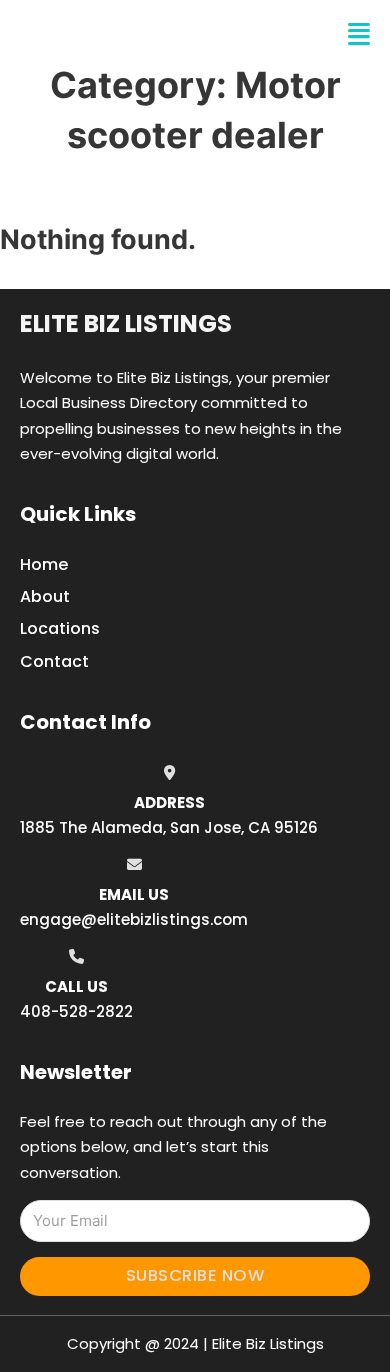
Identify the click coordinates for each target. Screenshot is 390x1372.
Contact (54, 661)
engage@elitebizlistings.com (134, 919)
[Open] (359, 34)
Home (44, 564)
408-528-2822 (76, 1011)
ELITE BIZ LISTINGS (139, 34)
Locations (60, 628)
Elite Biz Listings (126, 323)
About (45, 596)
